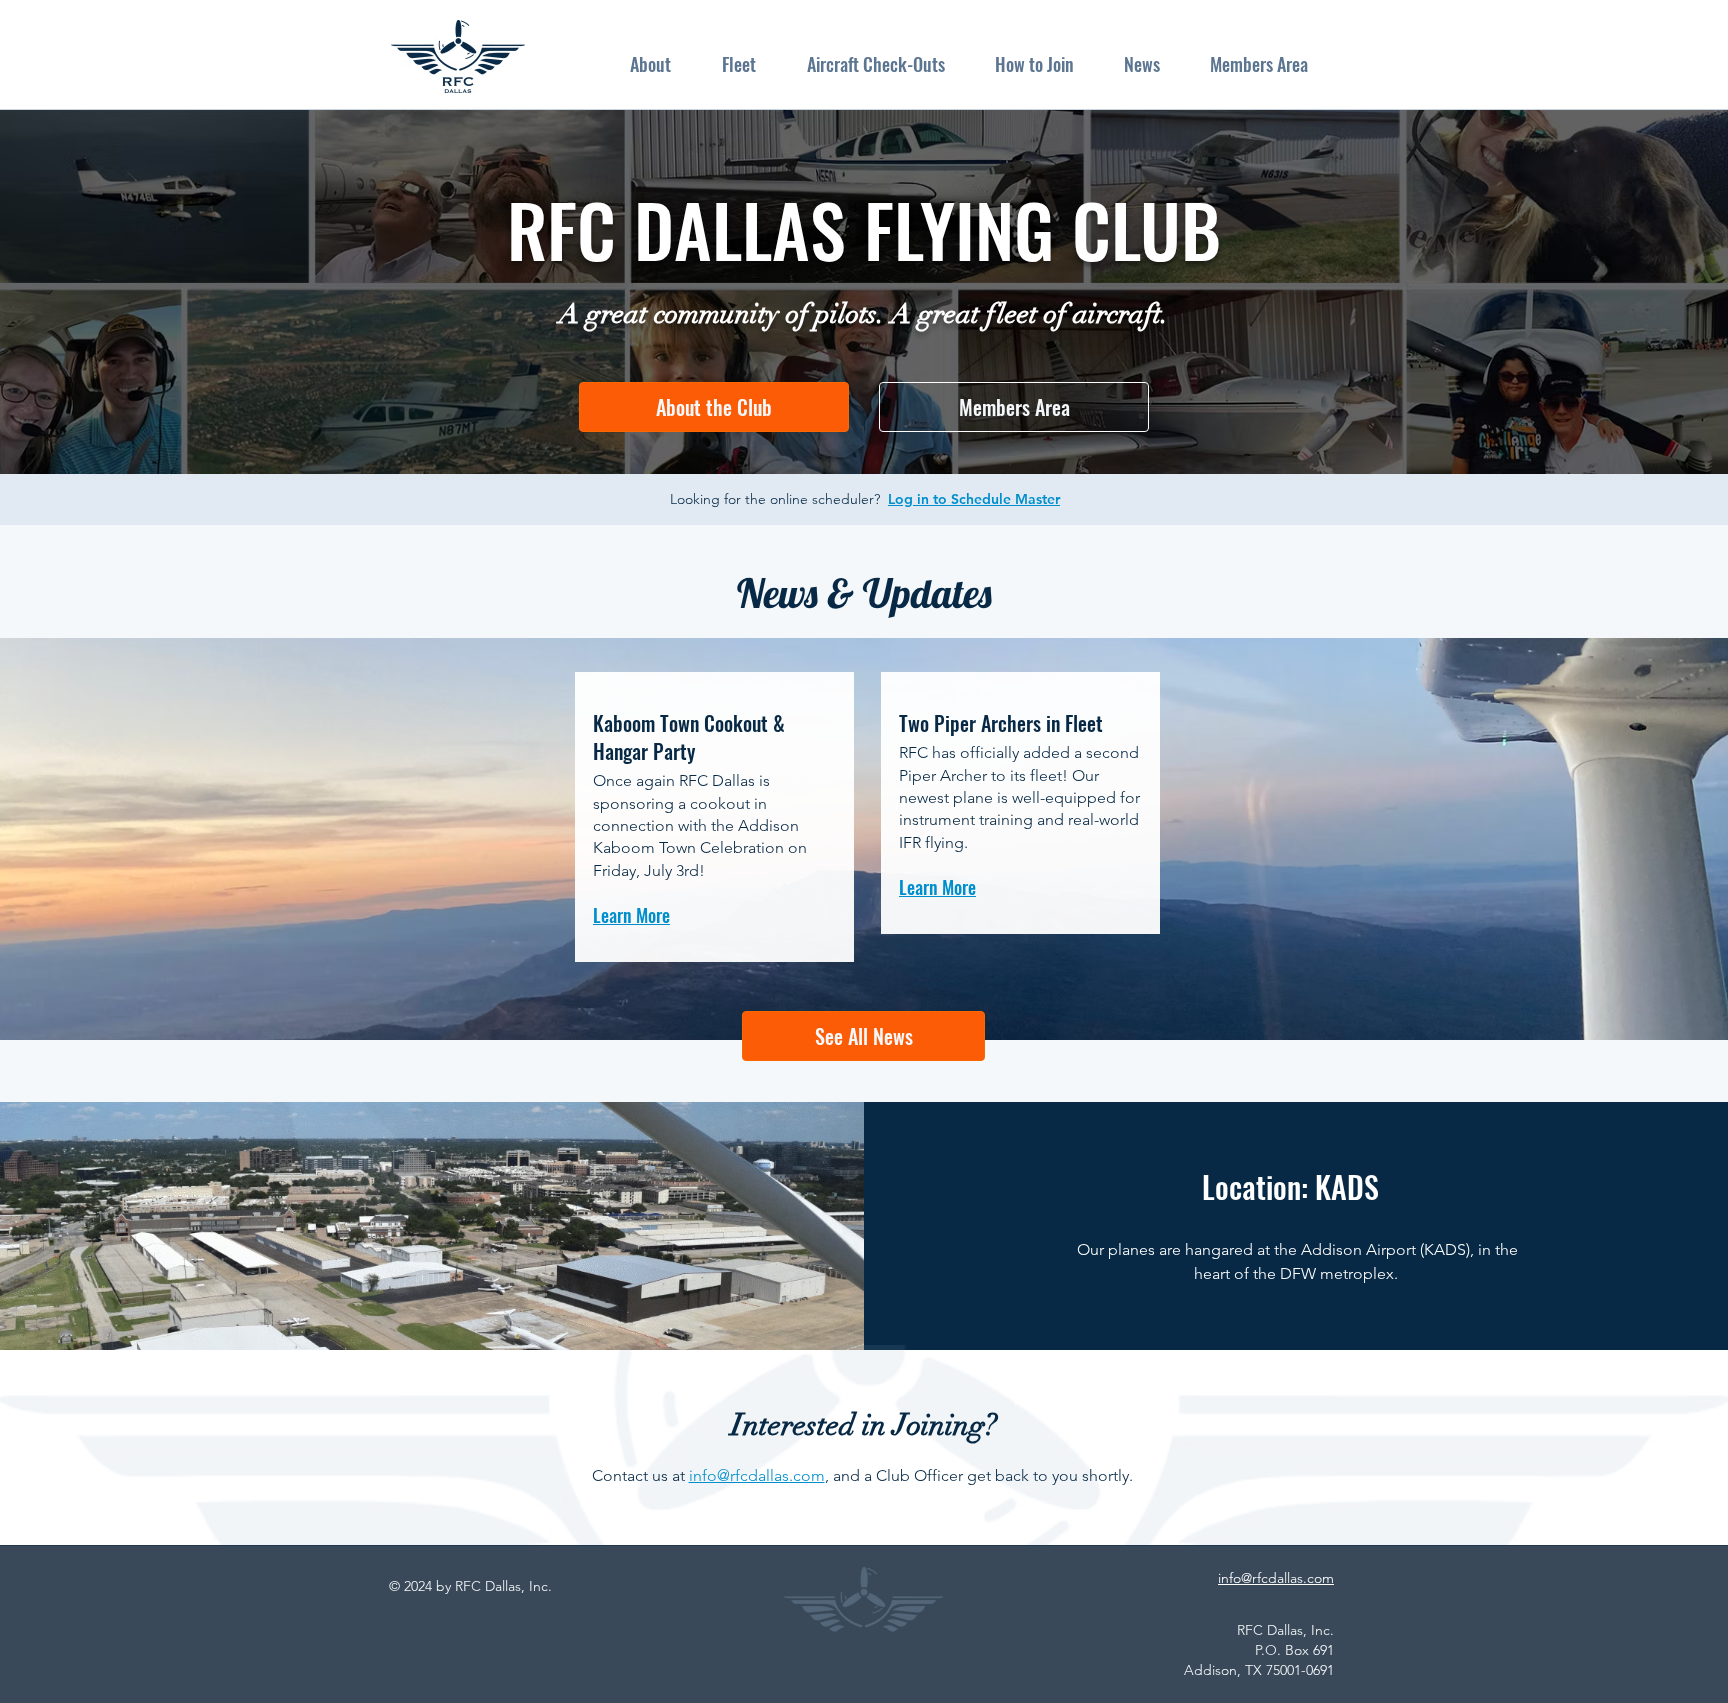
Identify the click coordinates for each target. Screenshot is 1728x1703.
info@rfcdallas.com (757, 1475)
